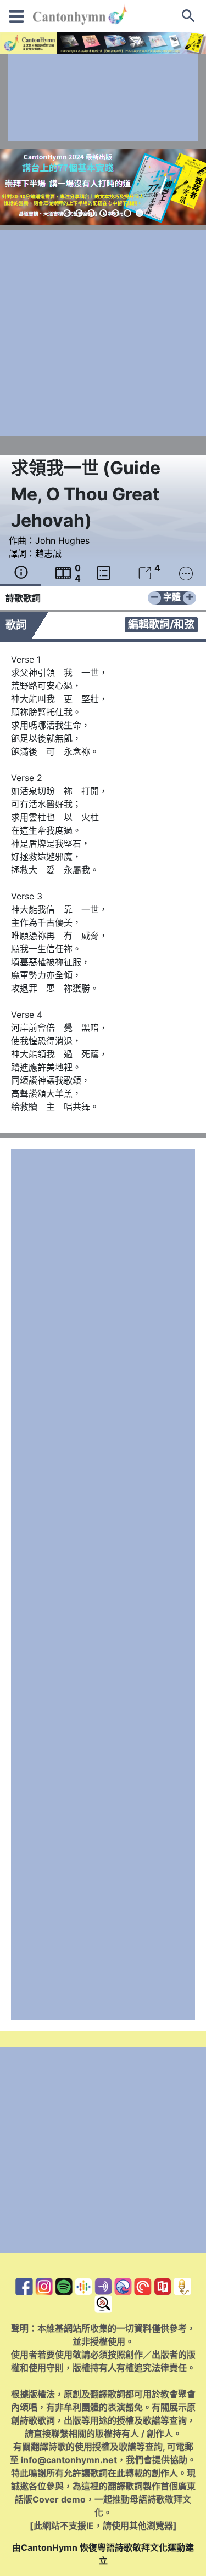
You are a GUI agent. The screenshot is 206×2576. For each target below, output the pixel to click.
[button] (67, 213)
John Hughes (62, 540)
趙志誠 (48, 554)
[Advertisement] (103, 97)
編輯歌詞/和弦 (161, 624)
